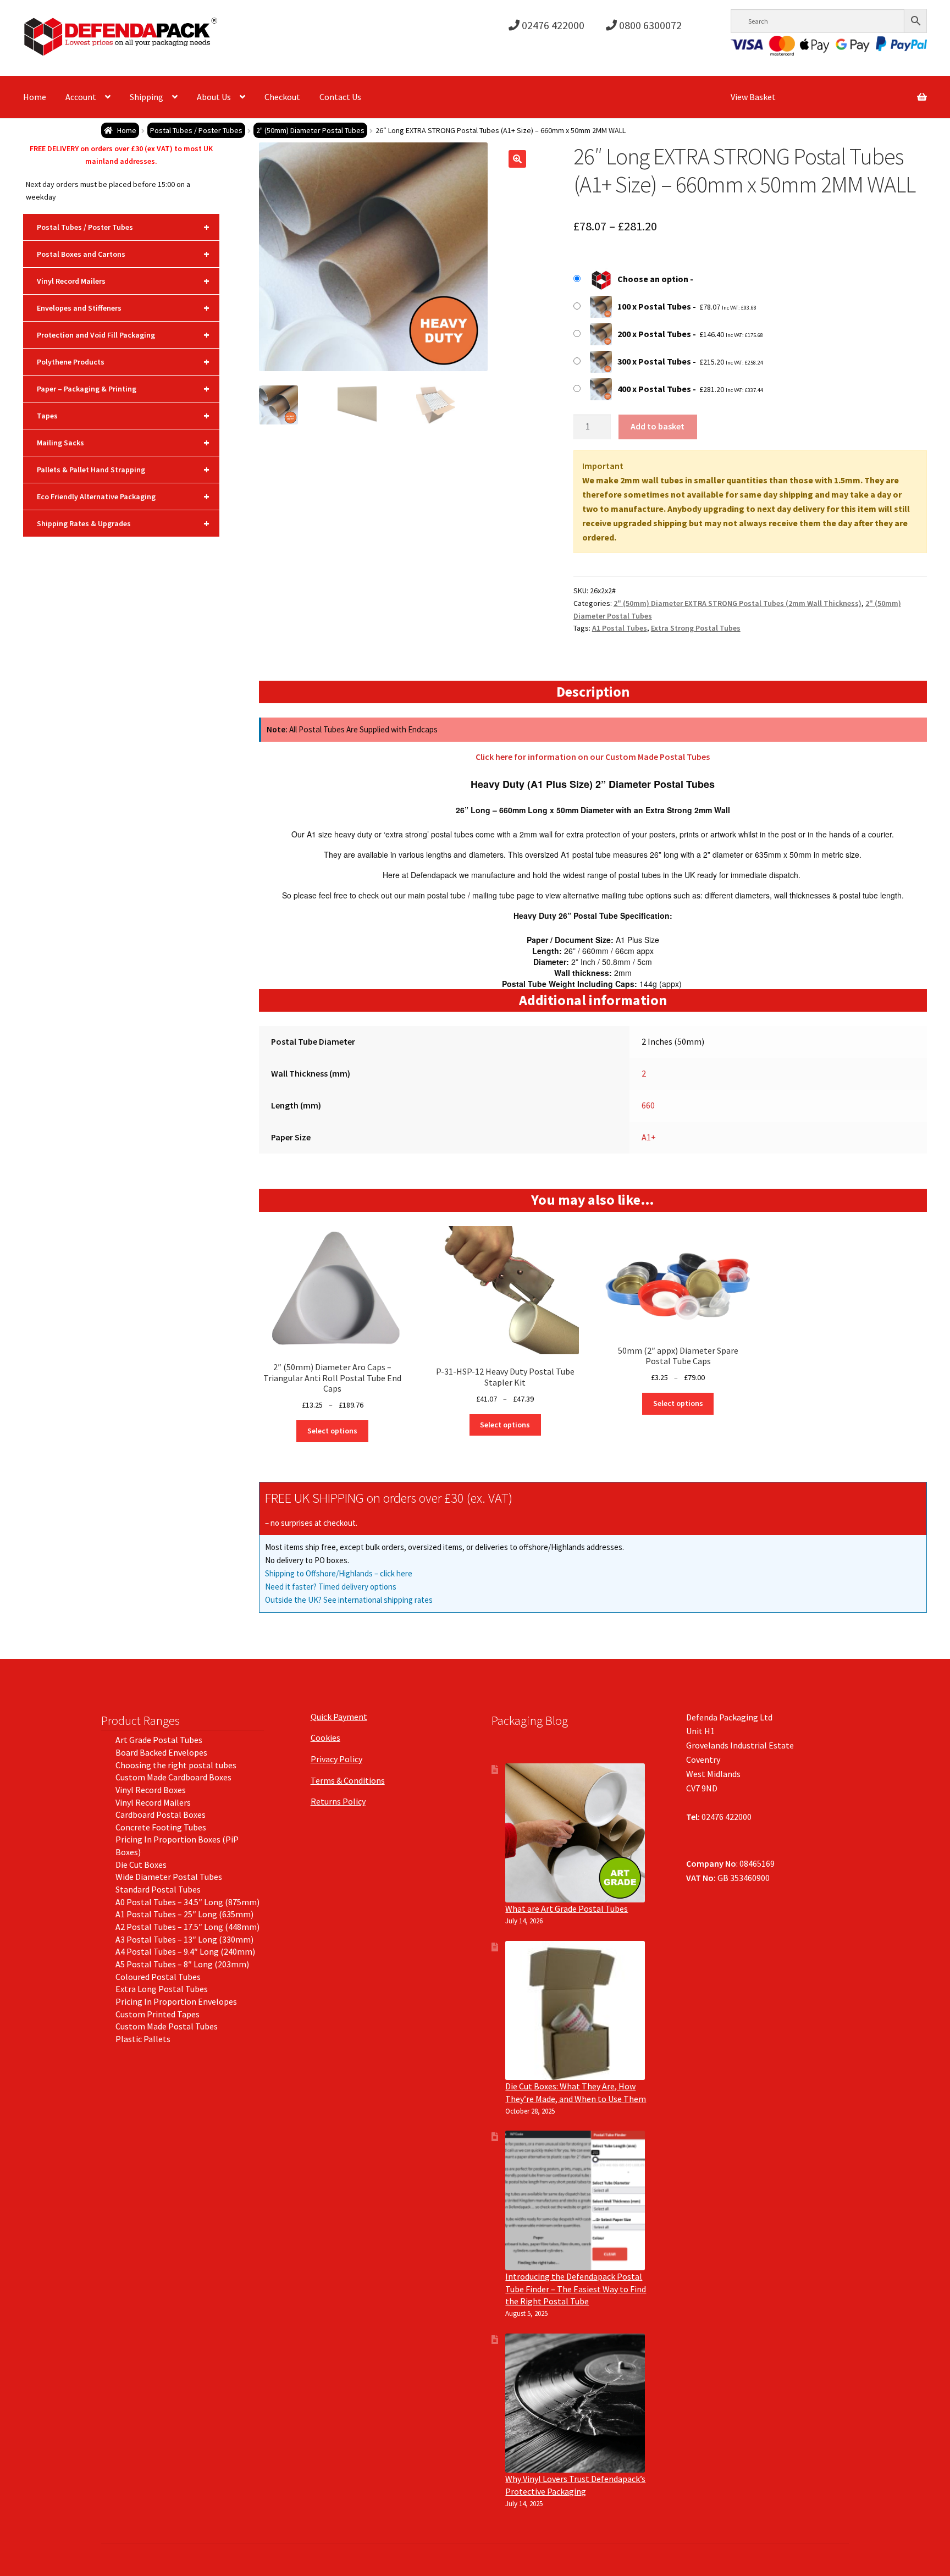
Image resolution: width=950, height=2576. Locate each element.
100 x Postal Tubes (654, 306)
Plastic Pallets (143, 2039)
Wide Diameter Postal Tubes (169, 1877)
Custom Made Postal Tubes (167, 2026)
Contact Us (340, 97)
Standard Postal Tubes (158, 1889)
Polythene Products (123, 362)
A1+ (649, 1137)
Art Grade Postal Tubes (159, 1740)
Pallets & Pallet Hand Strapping (123, 469)
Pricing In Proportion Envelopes (176, 2001)
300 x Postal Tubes (654, 361)
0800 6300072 (649, 25)
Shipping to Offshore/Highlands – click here (339, 1573)
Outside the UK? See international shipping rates (349, 1600)
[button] (517, 159)
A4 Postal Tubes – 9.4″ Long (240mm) (185, 1951)
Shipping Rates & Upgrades (123, 523)
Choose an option (653, 279)
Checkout (282, 97)
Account (81, 97)
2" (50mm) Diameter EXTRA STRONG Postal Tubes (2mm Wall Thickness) (738, 603)
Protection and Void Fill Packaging (123, 335)
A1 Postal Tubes (620, 628)
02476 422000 (552, 25)
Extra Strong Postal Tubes (696, 628)
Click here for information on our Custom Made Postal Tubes (593, 757)
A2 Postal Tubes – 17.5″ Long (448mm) (187, 1927)
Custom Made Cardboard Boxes (173, 1777)
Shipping (147, 97)
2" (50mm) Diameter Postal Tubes (310, 130)
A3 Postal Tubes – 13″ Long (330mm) (184, 1939)
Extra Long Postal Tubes (162, 1989)
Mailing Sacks (123, 442)
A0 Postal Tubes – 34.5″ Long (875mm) (187, 1902)
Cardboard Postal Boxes (161, 1814)
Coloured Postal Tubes (158, 1977)
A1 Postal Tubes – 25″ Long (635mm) (184, 1914)
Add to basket (658, 426)
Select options (332, 1431)
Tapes (123, 415)
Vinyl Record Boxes (151, 1790)
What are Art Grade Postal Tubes (567, 1908)
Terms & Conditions (348, 1780)
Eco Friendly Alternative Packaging (123, 496)
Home (35, 97)
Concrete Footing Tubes (161, 1827)
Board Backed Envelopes (161, 1752)
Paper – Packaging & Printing (123, 388)
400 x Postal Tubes (654, 389)
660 (648, 1105)
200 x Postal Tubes (654, 334)
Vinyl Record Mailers (123, 281)
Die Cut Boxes (141, 1865)
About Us (214, 97)
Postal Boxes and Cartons (123, 254)
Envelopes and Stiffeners (123, 308)
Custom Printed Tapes (158, 2014)
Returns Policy (338, 1801)
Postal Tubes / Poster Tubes (196, 130)
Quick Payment (339, 1717)
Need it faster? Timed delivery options (331, 1587)
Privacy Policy (336, 1759)
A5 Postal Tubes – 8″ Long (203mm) (182, 1964)
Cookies (325, 1737)
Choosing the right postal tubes (176, 1765)
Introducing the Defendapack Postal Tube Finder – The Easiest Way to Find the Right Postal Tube (576, 2289)
